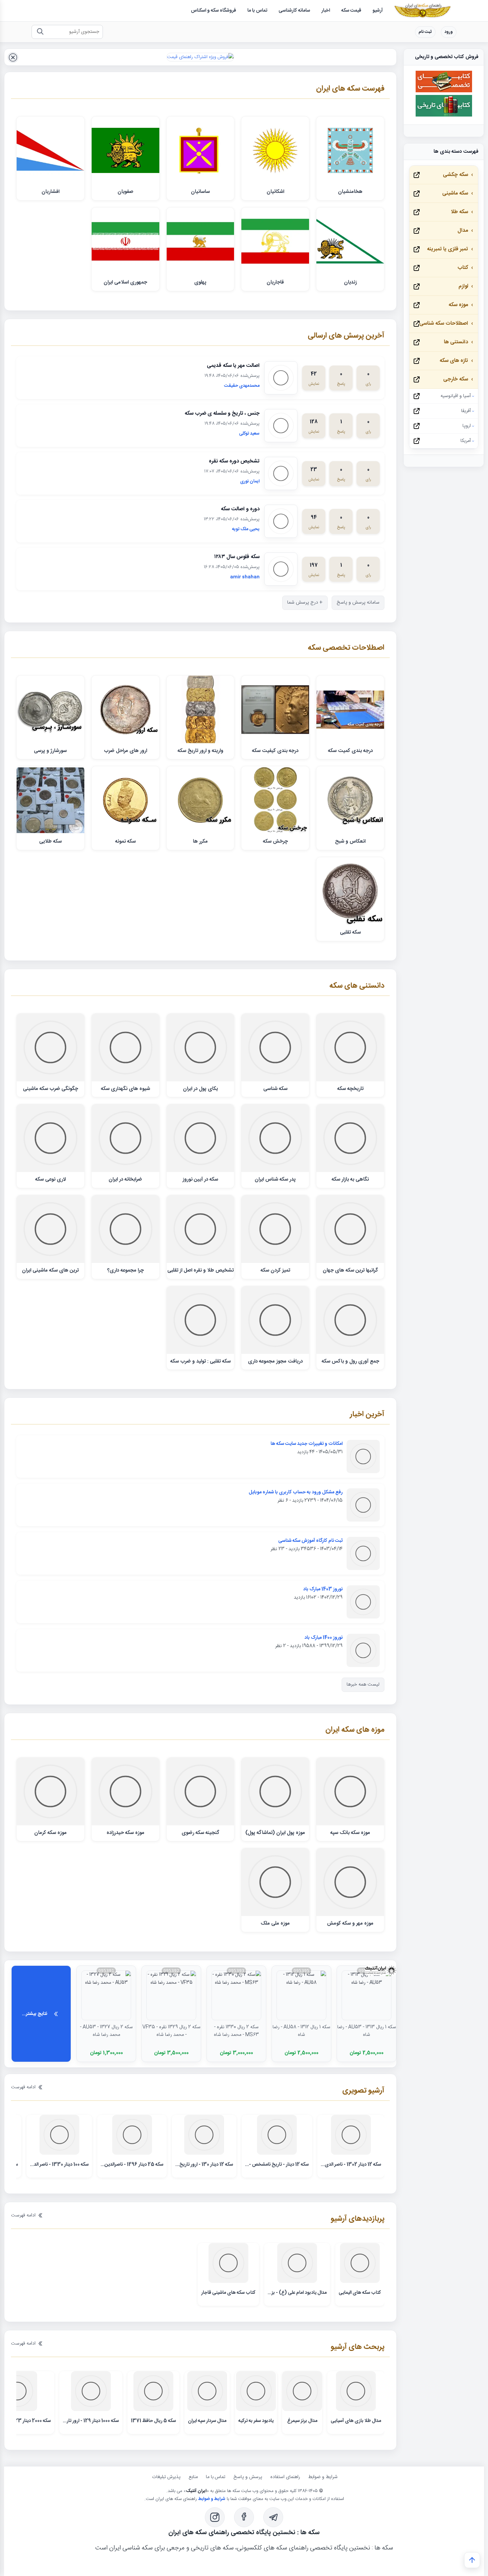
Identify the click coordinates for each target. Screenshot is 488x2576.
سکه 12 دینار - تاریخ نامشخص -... (277, 2165)
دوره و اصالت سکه (240, 509)
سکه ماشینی (455, 193)
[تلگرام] (273, 2517)
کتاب (463, 268)
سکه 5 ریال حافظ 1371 (153, 2421)
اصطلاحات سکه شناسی (444, 324)
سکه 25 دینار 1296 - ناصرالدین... (132, 2165)
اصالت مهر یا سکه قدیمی (233, 366)
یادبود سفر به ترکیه (256, 2421)
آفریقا (466, 411)
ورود (449, 32)
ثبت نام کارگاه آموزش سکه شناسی (310, 1541)
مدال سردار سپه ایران (207, 2421)
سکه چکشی (455, 175)
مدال (463, 231)
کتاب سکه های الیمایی (360, 2293)
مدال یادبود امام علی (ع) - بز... (297, 2293)
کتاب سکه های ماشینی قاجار (228, 2293)
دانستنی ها (456, 342)
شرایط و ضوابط (323, 2477)
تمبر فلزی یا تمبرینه (447, 249)
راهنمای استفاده (285, 2477)
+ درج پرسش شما (305, 603)
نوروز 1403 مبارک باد (323, 1589)
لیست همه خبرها (363, 1685)
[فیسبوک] (244, 2517)
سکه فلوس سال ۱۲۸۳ (237, 557)
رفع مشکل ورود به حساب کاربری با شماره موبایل (296, 1492)
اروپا (467, 426)
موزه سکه (458, 305)
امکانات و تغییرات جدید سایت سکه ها (307, 1444)
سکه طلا (459, 212)
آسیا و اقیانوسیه (456, 396)
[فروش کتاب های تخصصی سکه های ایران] (444, 91)
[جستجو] (40, 32)
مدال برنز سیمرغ (302, 2421)
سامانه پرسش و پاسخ (358, 603)
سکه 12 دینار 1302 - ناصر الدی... (351, 2165)
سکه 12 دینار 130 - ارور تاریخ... (204, 2165)
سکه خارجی (456, 379)
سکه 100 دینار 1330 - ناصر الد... (59, 2165)
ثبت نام (425, 32)
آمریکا (466, 441)
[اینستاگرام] (215, 2517)
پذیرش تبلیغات (166, 2477)
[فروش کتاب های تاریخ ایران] (444, 116)
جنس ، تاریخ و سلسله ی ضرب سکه (222, 414)
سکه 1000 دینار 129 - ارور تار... (91, 2421)
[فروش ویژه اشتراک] (200, 57)
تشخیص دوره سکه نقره (234, 461)
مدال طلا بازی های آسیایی (356, 2421)
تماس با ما (216, 2477)
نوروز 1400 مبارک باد (324, 1638)
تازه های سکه (454, 361)
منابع (193, 2477)
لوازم (463, 286)
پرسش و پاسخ (248, 2477)
